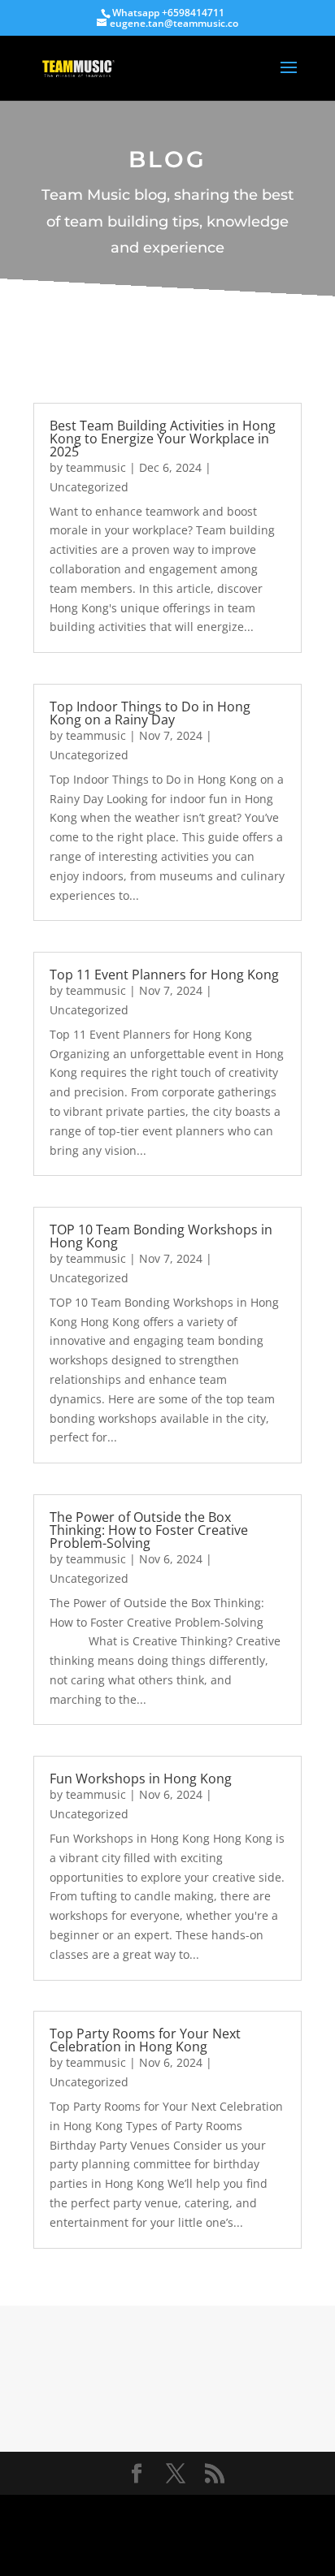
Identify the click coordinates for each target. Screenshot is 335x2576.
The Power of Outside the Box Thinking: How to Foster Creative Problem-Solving (149, 1530)
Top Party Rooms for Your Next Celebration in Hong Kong (145, 2040)
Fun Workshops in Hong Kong (141, 1779)
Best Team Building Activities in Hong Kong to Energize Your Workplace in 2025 (163, 439)
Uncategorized (89, 487)
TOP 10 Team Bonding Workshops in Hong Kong (161, 1236)
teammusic (96, 467)
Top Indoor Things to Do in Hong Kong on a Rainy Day (150, 713)
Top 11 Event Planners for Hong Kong (164, 975)
